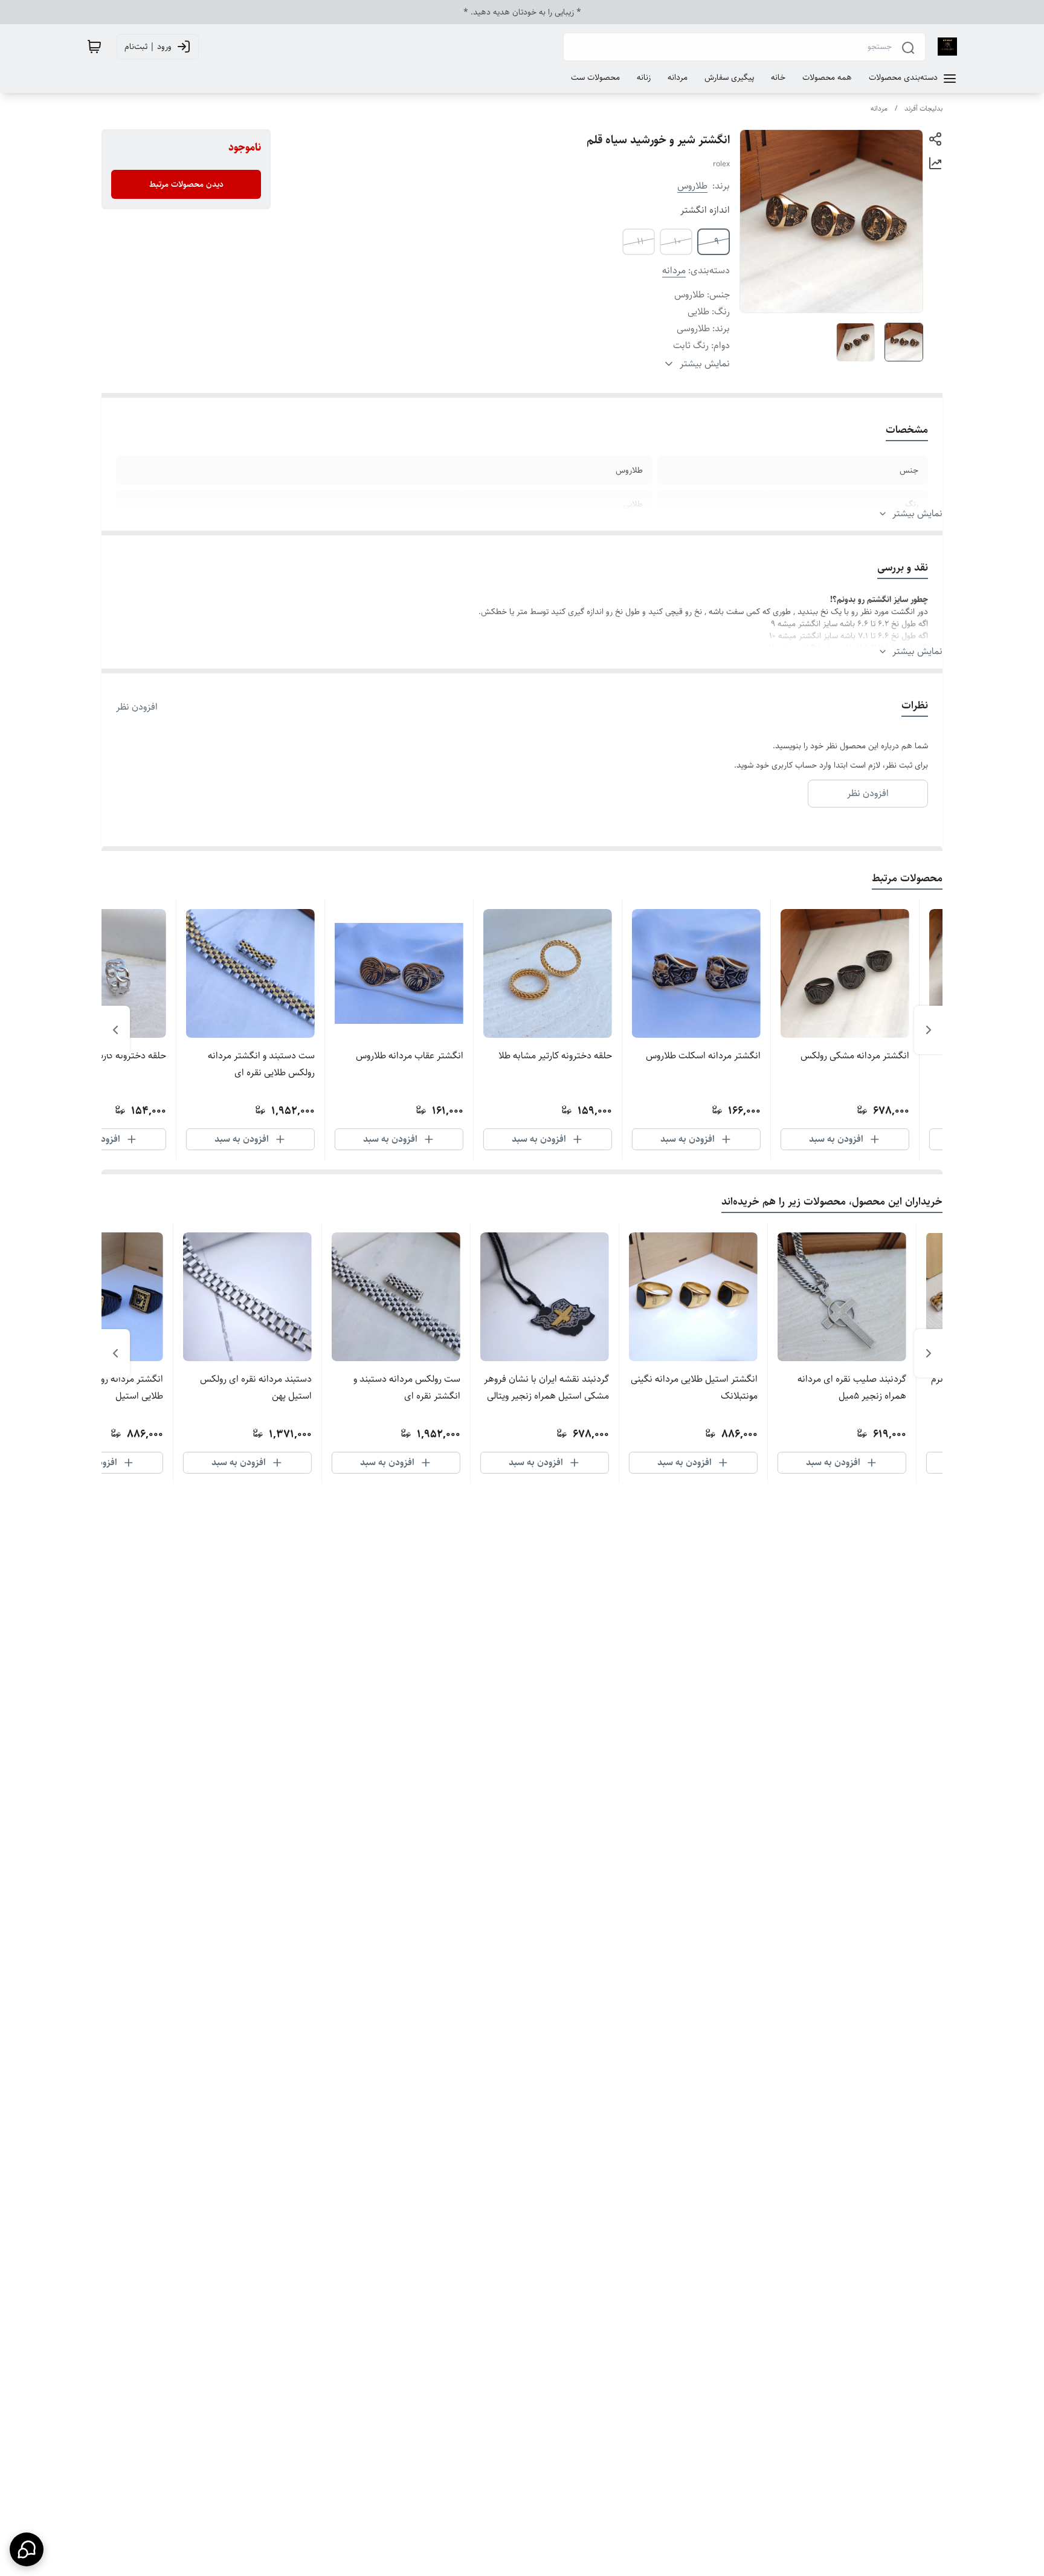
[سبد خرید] (94, 47)
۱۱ (640, 241)
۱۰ (678, 241)
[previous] (929, 1030)
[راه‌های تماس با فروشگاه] (27, 2549)
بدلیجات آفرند (923, 108)
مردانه (879, 108)
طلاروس (692, 186)
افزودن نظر (137, 707)
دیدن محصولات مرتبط (186, 184)
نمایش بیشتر (917, 514)
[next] (115, 1030)
